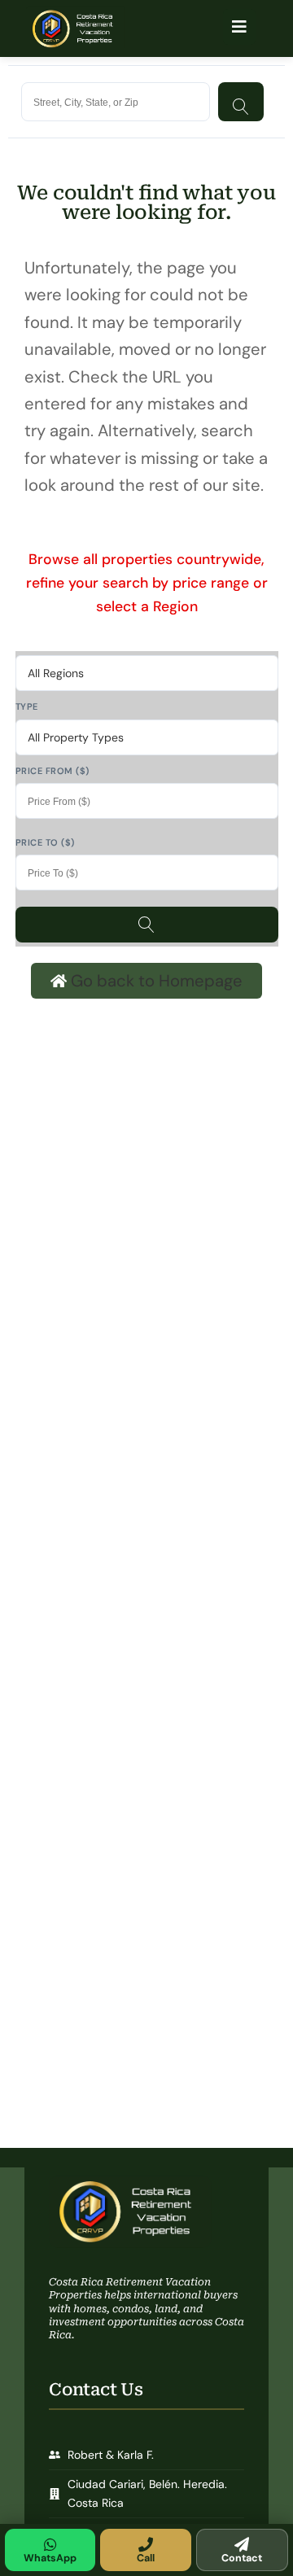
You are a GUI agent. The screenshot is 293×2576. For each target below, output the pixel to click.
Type (27, 706)
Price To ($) (45, 842)
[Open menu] (239, 27)
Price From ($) (52, 771)
